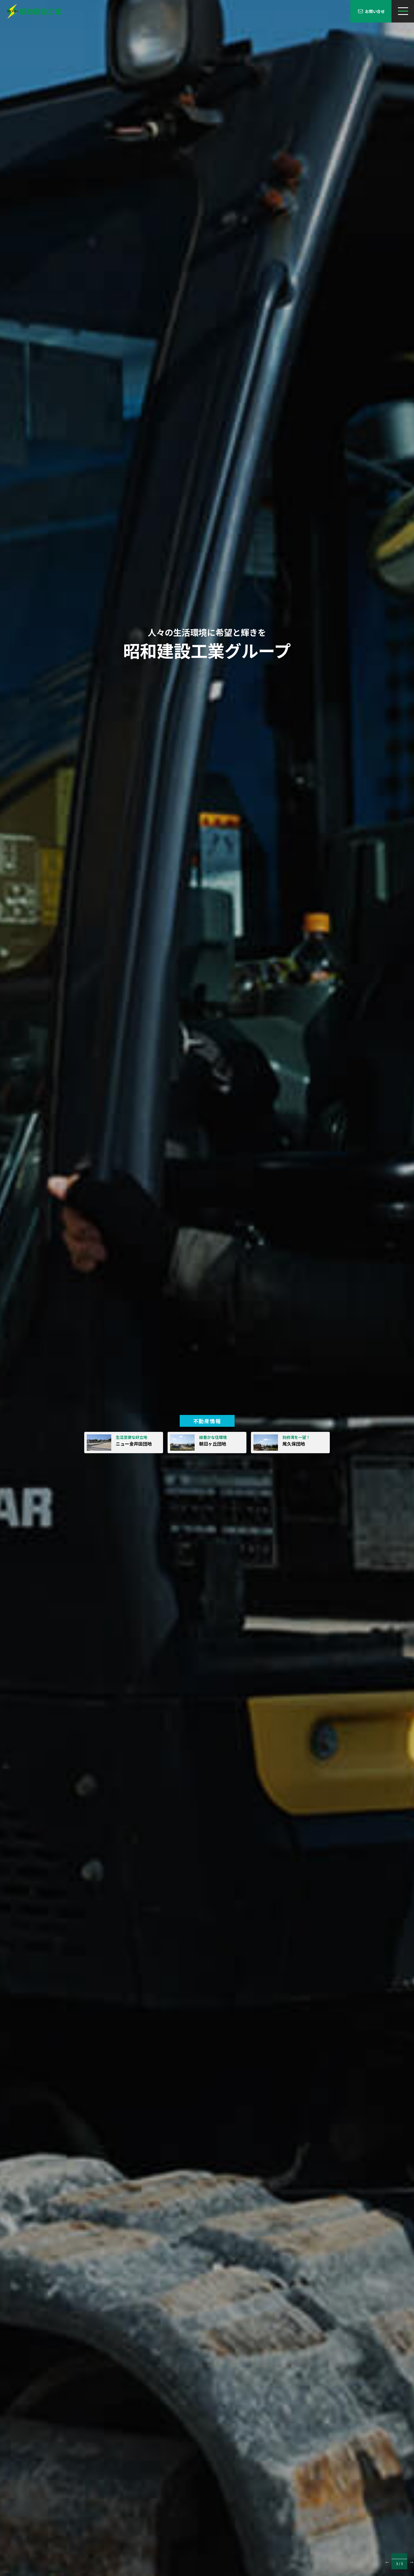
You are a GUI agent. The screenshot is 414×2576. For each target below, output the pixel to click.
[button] (387, 2561)
